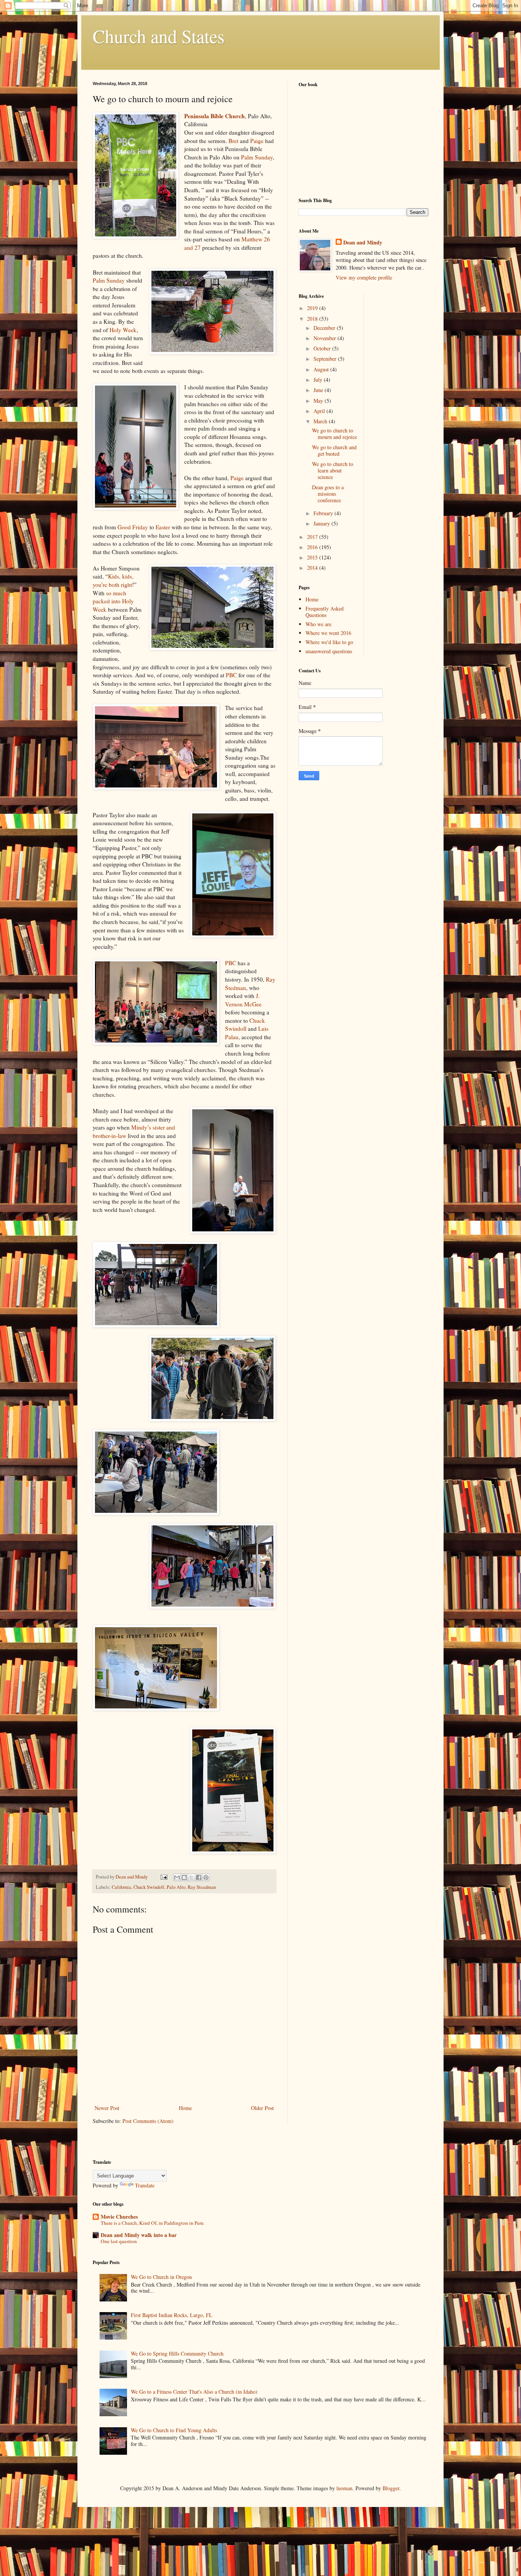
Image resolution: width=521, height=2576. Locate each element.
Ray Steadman (202, 1887)
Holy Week (123, 330)
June (319, 390)
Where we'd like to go (329, 642)
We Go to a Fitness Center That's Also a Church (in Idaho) (194, 2392)
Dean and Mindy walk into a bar (139, 2235)
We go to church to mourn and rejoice (334, 434)
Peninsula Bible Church (215, 116)
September (326, 359)
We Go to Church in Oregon (161, 2277)
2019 (313, 308)
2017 (313, 537)
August (322, 369)
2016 (313, 547)
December (325, 328)
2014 (313, 568)
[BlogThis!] (184, 1877)
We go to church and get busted (334, 450)
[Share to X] (191, 1877)
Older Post (262, 2108)
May (319, 401)
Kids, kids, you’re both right (113, 580)
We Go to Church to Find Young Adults (174, 2430)
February (324, 513)
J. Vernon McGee (243, 1000)
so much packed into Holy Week (113, 601)
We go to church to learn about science (333, 470)
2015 (313, 557)
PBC (231, 675)
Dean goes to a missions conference (328, 494)
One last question (119, 2241)
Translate (145, 2185)
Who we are (318, 624)
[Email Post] (163, 1877)
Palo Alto (176, 1887)
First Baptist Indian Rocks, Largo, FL (172, 2315)
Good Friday (133, 527)
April (320, 411)
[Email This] (177, 1877)
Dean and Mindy (363, 243)
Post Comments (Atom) (148, 2121)
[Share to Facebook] (199, 1877)
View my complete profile (364, 277)
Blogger (391, 2488)
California (121, 1887)
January (322, 523)
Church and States (159, 36)
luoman (344, 2488)
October (323, 348)
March (321, 421)
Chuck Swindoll (245, 1025)
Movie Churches (119, 2217)
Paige (257, 141)
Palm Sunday (257, 157)
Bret (233, 141)
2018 (313, 319)
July (319, 380)
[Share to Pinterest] (206, 1877)
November (326, 338)
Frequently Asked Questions (325, 612)
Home (185, 2108)
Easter (163, 527)
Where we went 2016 (328, 633)
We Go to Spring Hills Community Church (177, 2353)
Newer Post (107, 2108)
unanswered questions (329, 651)
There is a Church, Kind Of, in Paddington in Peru (152, 2223)
